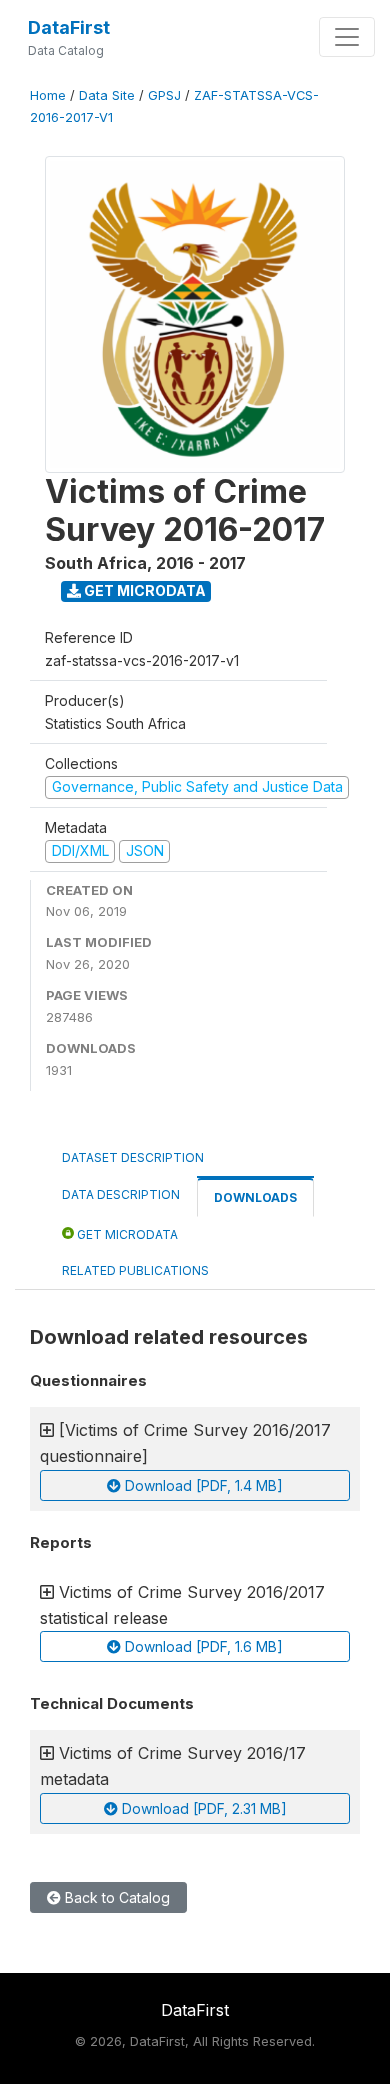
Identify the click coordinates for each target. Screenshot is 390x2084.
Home (48, 95)
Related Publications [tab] (135, 1270)
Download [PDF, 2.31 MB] (202, 1808)
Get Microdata (143, 590)
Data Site (107, 95)
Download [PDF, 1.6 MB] (202, 1646)
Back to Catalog (115, 1897)
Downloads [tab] (255, 1197)
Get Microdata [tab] (126, 1234)
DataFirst (69, 27)
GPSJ (164, 95)
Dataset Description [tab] (133, 1157)
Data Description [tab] (121, 1194)
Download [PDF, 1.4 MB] (202, 1485)
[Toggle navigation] (347, 37)
